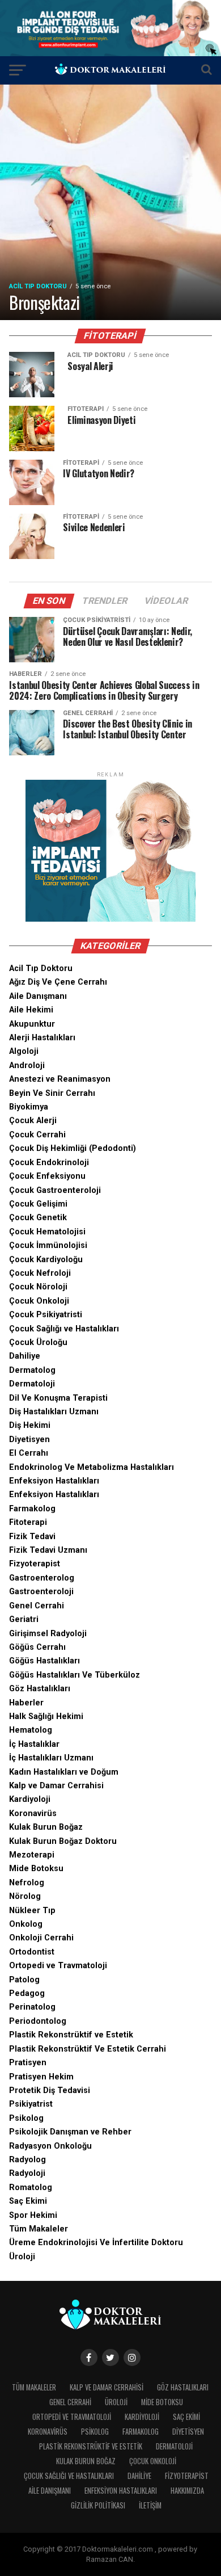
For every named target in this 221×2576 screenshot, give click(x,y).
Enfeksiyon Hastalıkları (54, 1481)
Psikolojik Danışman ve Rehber (70, 2132)
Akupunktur (32, 1024)
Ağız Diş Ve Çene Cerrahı (58, 982)
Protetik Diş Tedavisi (50, 2090)
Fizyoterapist (35, 1564)
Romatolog (31, 2188)
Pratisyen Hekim (41, 2077)
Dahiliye (25, 1356)
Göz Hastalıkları (40, 1689)
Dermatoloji (32, 1384)
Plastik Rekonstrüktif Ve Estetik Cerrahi (88, 2049)
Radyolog (27, 2160)
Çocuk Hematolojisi (47, 1232)
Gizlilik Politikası (98, 2505)
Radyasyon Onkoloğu (50, 2146)
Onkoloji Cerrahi (41, 1938)
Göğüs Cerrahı (37, 1647)
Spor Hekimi (33, 2215)
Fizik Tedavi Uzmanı (48, 1550)
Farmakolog (32, 1509)
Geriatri (24, 1619)
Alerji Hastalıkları (42, 1038)
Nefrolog (27, 1883)
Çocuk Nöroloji (38, 1287)
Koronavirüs (33, 1814)
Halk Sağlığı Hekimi (46, 1716)
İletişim (150, 2505)
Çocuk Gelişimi (38, 1204)
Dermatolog (32, 1370)
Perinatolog (32, 2007)
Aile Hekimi (31, 1010)
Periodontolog (38, 2021)
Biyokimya (29, 1107)
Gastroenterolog (42, 1578)
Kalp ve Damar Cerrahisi (56, 1786)
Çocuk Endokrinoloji (49, 1163)
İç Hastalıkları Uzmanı (51, 1758)
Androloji (27, 1066)
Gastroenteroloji (41, 1592)
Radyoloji (27, 2173)
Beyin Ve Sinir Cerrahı (52, 1093)
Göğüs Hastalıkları (44, 1661)
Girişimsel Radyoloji (48, 1634)
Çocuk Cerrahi (37, 1135)
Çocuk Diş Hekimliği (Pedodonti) (73, 1148)
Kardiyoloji (30, 1799)
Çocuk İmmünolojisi (48, 1245)
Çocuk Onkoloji (39, 1301)
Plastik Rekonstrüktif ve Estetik (71, 2035)
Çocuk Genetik (38, 1218)
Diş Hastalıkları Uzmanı (54, 1412)
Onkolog (26, 1924)
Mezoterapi (32, 1855)
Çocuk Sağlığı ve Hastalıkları (64, 1329)
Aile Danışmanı (38, 996)
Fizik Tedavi (32, 1537)
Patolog (24, 1980)
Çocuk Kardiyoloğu (46, 1260)
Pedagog (27, 1993)
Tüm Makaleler (39, 2229)
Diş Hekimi (30, 1425)
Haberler (26, 1703)
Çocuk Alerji (33, 1121)
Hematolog (31, 1730)
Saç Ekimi (28, 2201)
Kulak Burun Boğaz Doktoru (63, 1841)
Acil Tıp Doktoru (41, 968)
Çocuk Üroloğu (38, 1342)
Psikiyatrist (31, 2104)
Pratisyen (28, 2063)
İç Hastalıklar (34, 1744)
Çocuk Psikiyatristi (46, 1315)
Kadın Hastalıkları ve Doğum (64, 1772)
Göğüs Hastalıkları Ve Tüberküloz (75, 1675)
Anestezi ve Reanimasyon (60, 1079)
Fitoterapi (28, 1522)
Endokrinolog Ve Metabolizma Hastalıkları (92, 1467)
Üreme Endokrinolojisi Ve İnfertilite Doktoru (96, 2243)
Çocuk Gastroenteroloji (55, 1190)
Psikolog (26, 2118)
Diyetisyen (29, 1440)
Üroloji (22, 2257)
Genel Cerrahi (37, 1606)
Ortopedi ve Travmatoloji (58, 1966)
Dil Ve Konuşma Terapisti (58, 1398)
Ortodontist (32, 1952)
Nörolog (25, 1896)
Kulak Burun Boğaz (46, 1827)
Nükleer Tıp (32, 1911)
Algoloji (24, 1051)
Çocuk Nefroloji (40, 1273)
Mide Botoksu (36, 1869)
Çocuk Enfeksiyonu (47, 1176)
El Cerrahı (29, 1453)
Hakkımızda (187, 2491)
